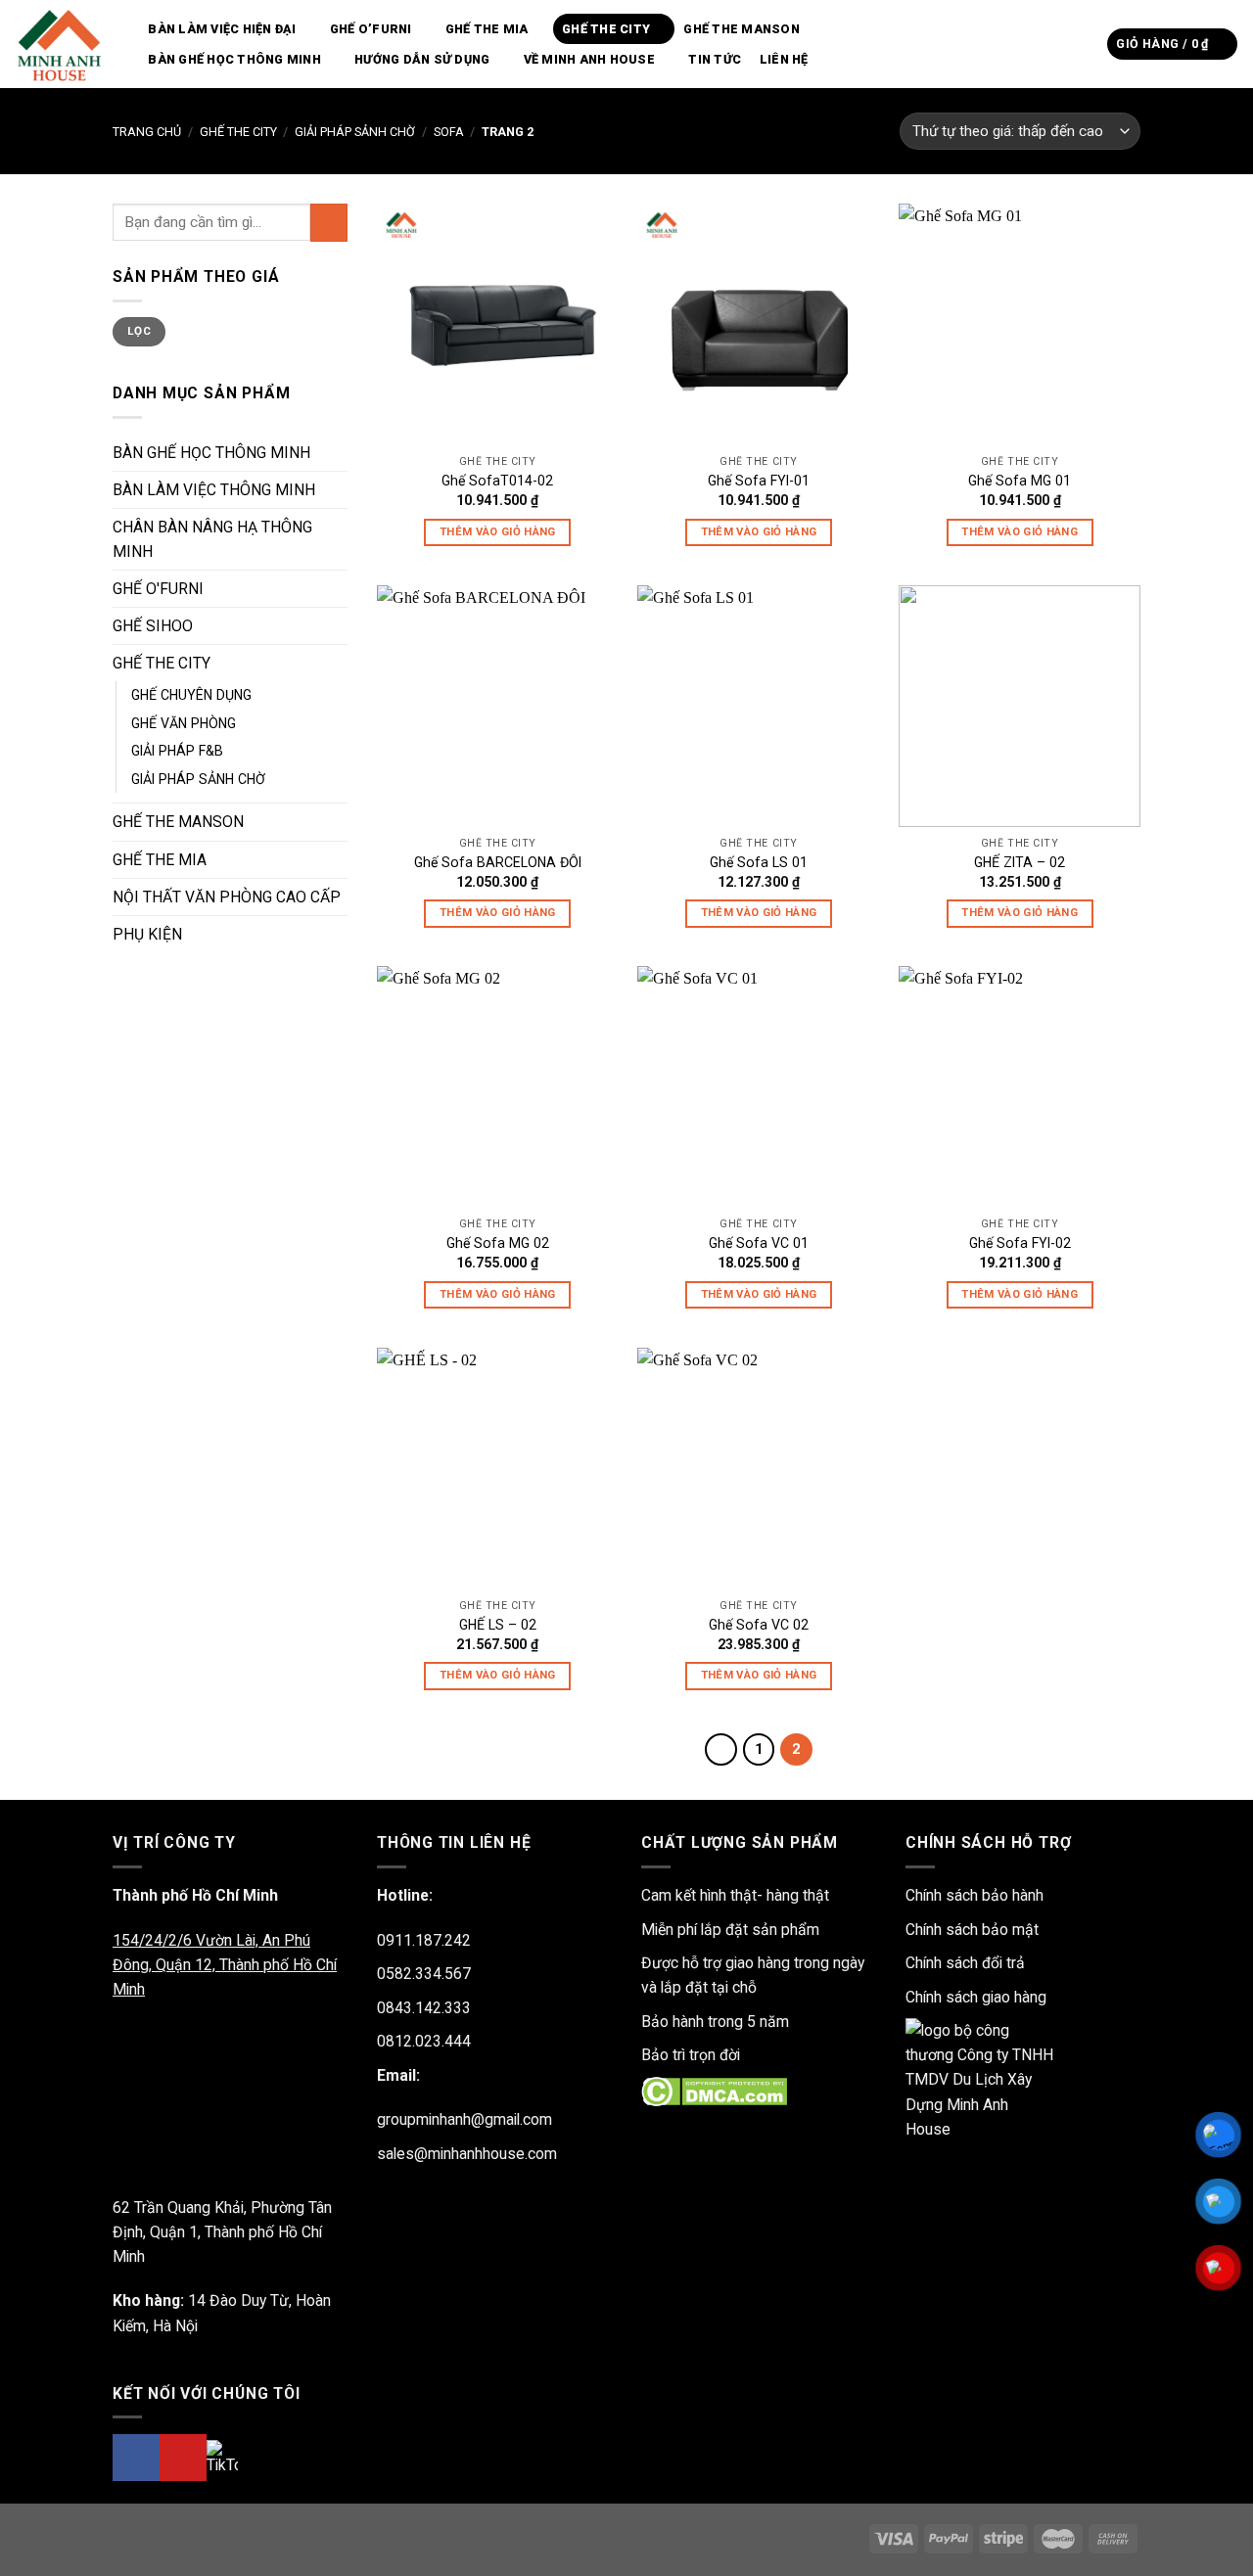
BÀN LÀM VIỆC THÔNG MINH (214, 490)
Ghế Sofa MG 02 (498, 1243)
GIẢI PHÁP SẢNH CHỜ (355, 132)
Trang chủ (147, 132)
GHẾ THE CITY (606, 29)
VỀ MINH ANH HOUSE (589, 59)
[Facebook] (136, 2458)
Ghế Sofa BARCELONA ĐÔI (498, 862)
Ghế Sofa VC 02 (759, 1625)
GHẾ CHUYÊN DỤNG (191, 695)
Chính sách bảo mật (972, 1930)
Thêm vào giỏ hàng (498, 532)
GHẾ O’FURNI (371, 29)
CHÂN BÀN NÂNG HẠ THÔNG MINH (212, 539)
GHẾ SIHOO (153, 626)
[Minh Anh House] (62, 44)
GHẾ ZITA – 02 (1020, 862)
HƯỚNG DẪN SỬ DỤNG (422, 59)
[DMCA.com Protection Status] (714, 2090)
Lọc (139, 331)
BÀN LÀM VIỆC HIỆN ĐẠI (222, 29)
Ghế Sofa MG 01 (1020, 481)
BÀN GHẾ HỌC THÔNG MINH (234, 59)
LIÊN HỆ (784, 59)
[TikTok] (222, 2457)
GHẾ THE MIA (487, 29)
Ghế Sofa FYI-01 (759, 481)
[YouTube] (183, 2458)
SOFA (449, 132)
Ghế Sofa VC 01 (759, 1243)
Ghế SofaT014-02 (497, 481)
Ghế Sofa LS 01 (759, 862)
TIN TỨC (715, 59)
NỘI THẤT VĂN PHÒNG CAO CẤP (227, 897)
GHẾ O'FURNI (158, 589)
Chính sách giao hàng (976, 1997)
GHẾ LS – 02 (498, 1625)
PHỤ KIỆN (147, 934)
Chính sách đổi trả (965, 1963)
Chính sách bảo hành (975, 1895)
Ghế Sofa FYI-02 (1020, 1243)
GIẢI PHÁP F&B (177, 751)
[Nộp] (1087, 44)
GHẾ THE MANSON (742, 29)
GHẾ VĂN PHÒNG (184, 723)
